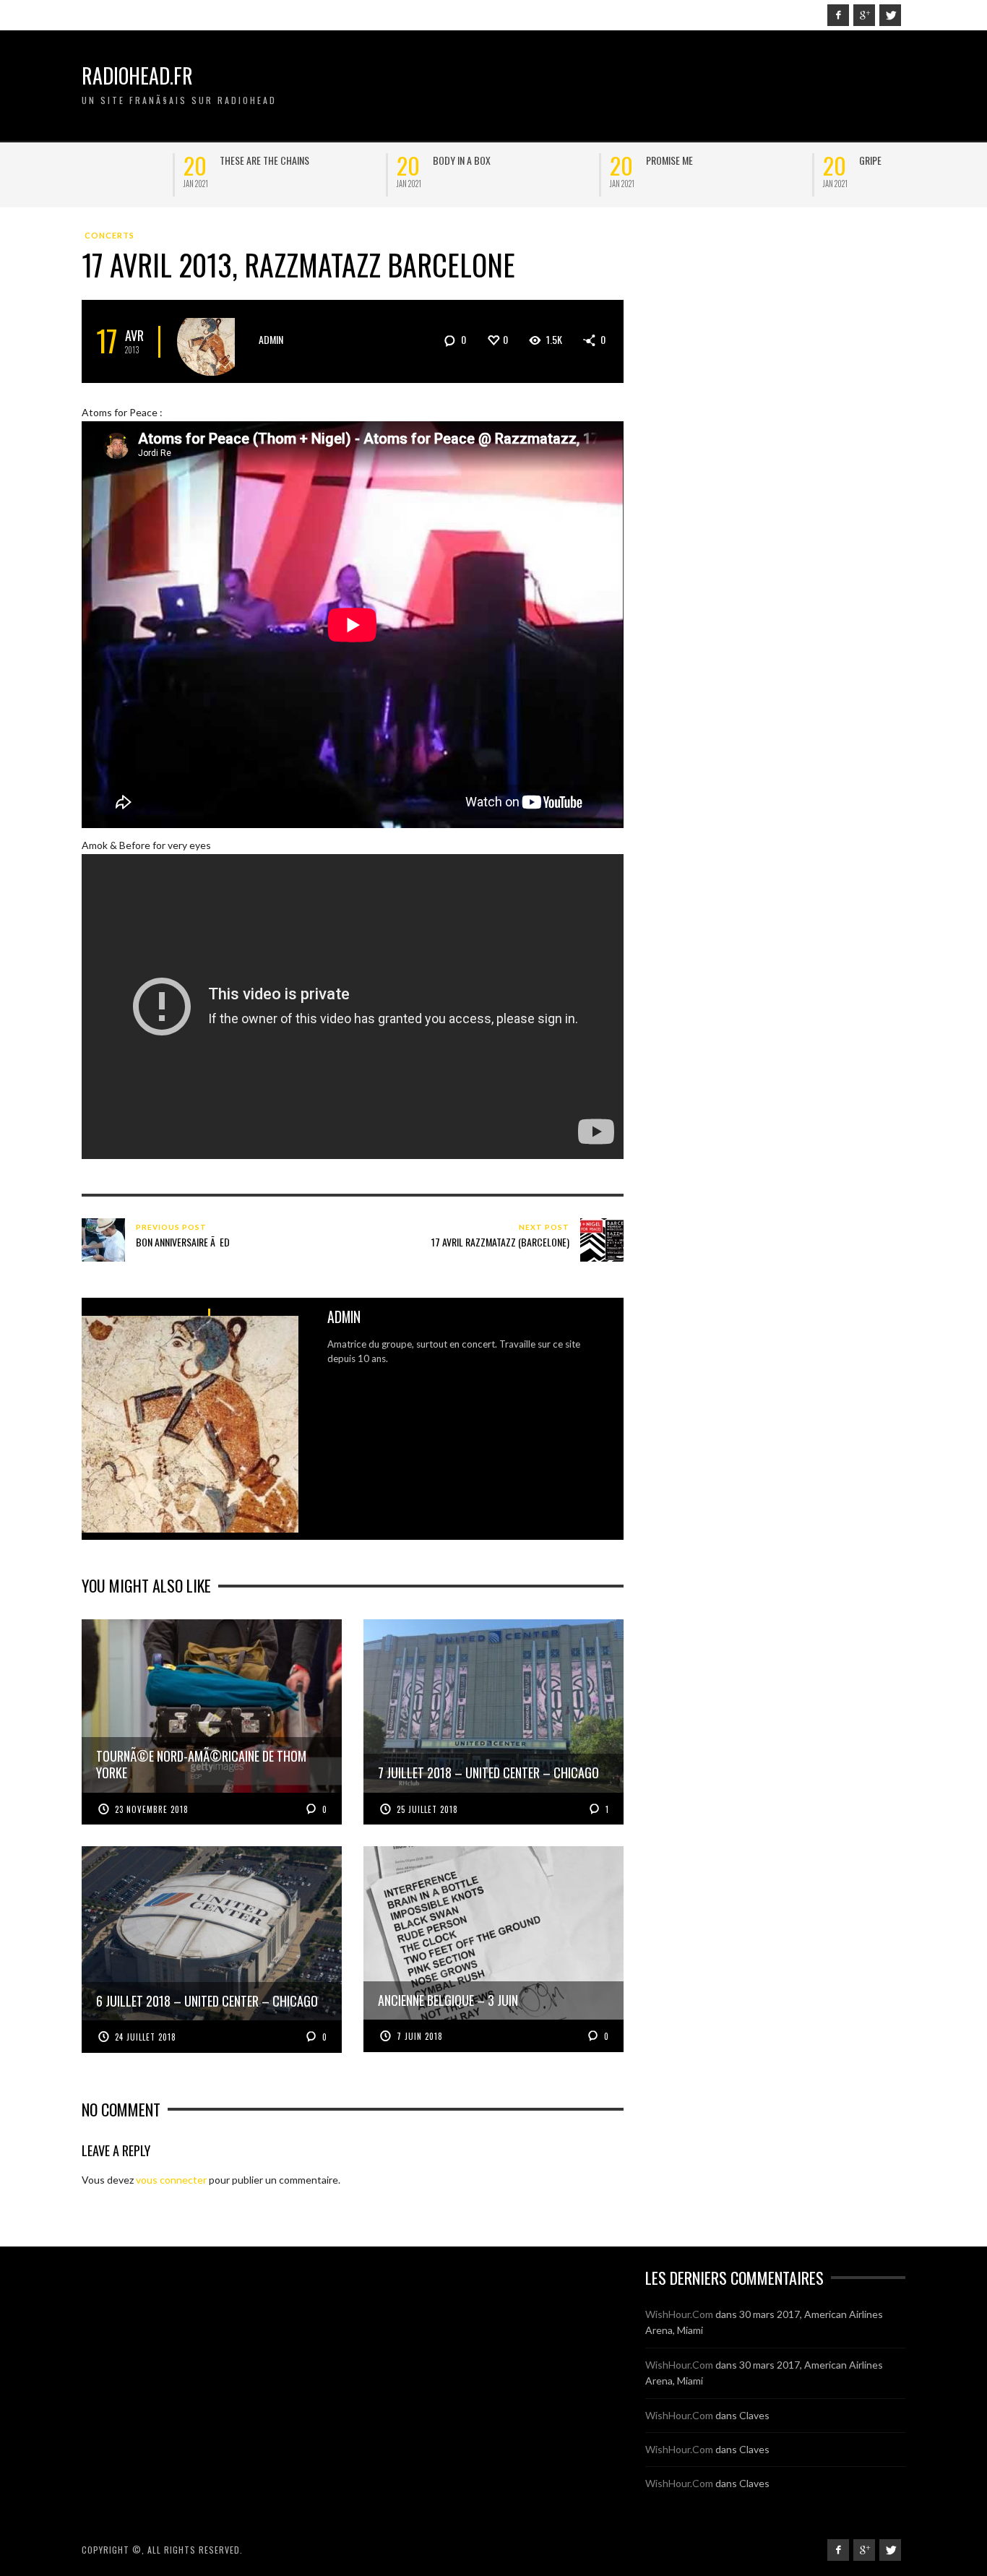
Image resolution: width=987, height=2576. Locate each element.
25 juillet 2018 (427, 1809)
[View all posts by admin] (211, 341)
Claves (754, 2415)
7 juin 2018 (420, 2036)
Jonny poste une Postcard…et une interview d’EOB (617, 165)
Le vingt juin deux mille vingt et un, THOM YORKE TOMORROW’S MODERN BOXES (406, 172)
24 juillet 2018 (146, 2037)
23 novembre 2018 (152, 1809)
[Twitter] (890, 15)
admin (271, 339)
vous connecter (171, 2180)
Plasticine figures (797, 160)
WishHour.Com (679, 2314)
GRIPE (129, 160)
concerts (109, 235)
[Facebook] (838, 15)
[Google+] (864, 15)
